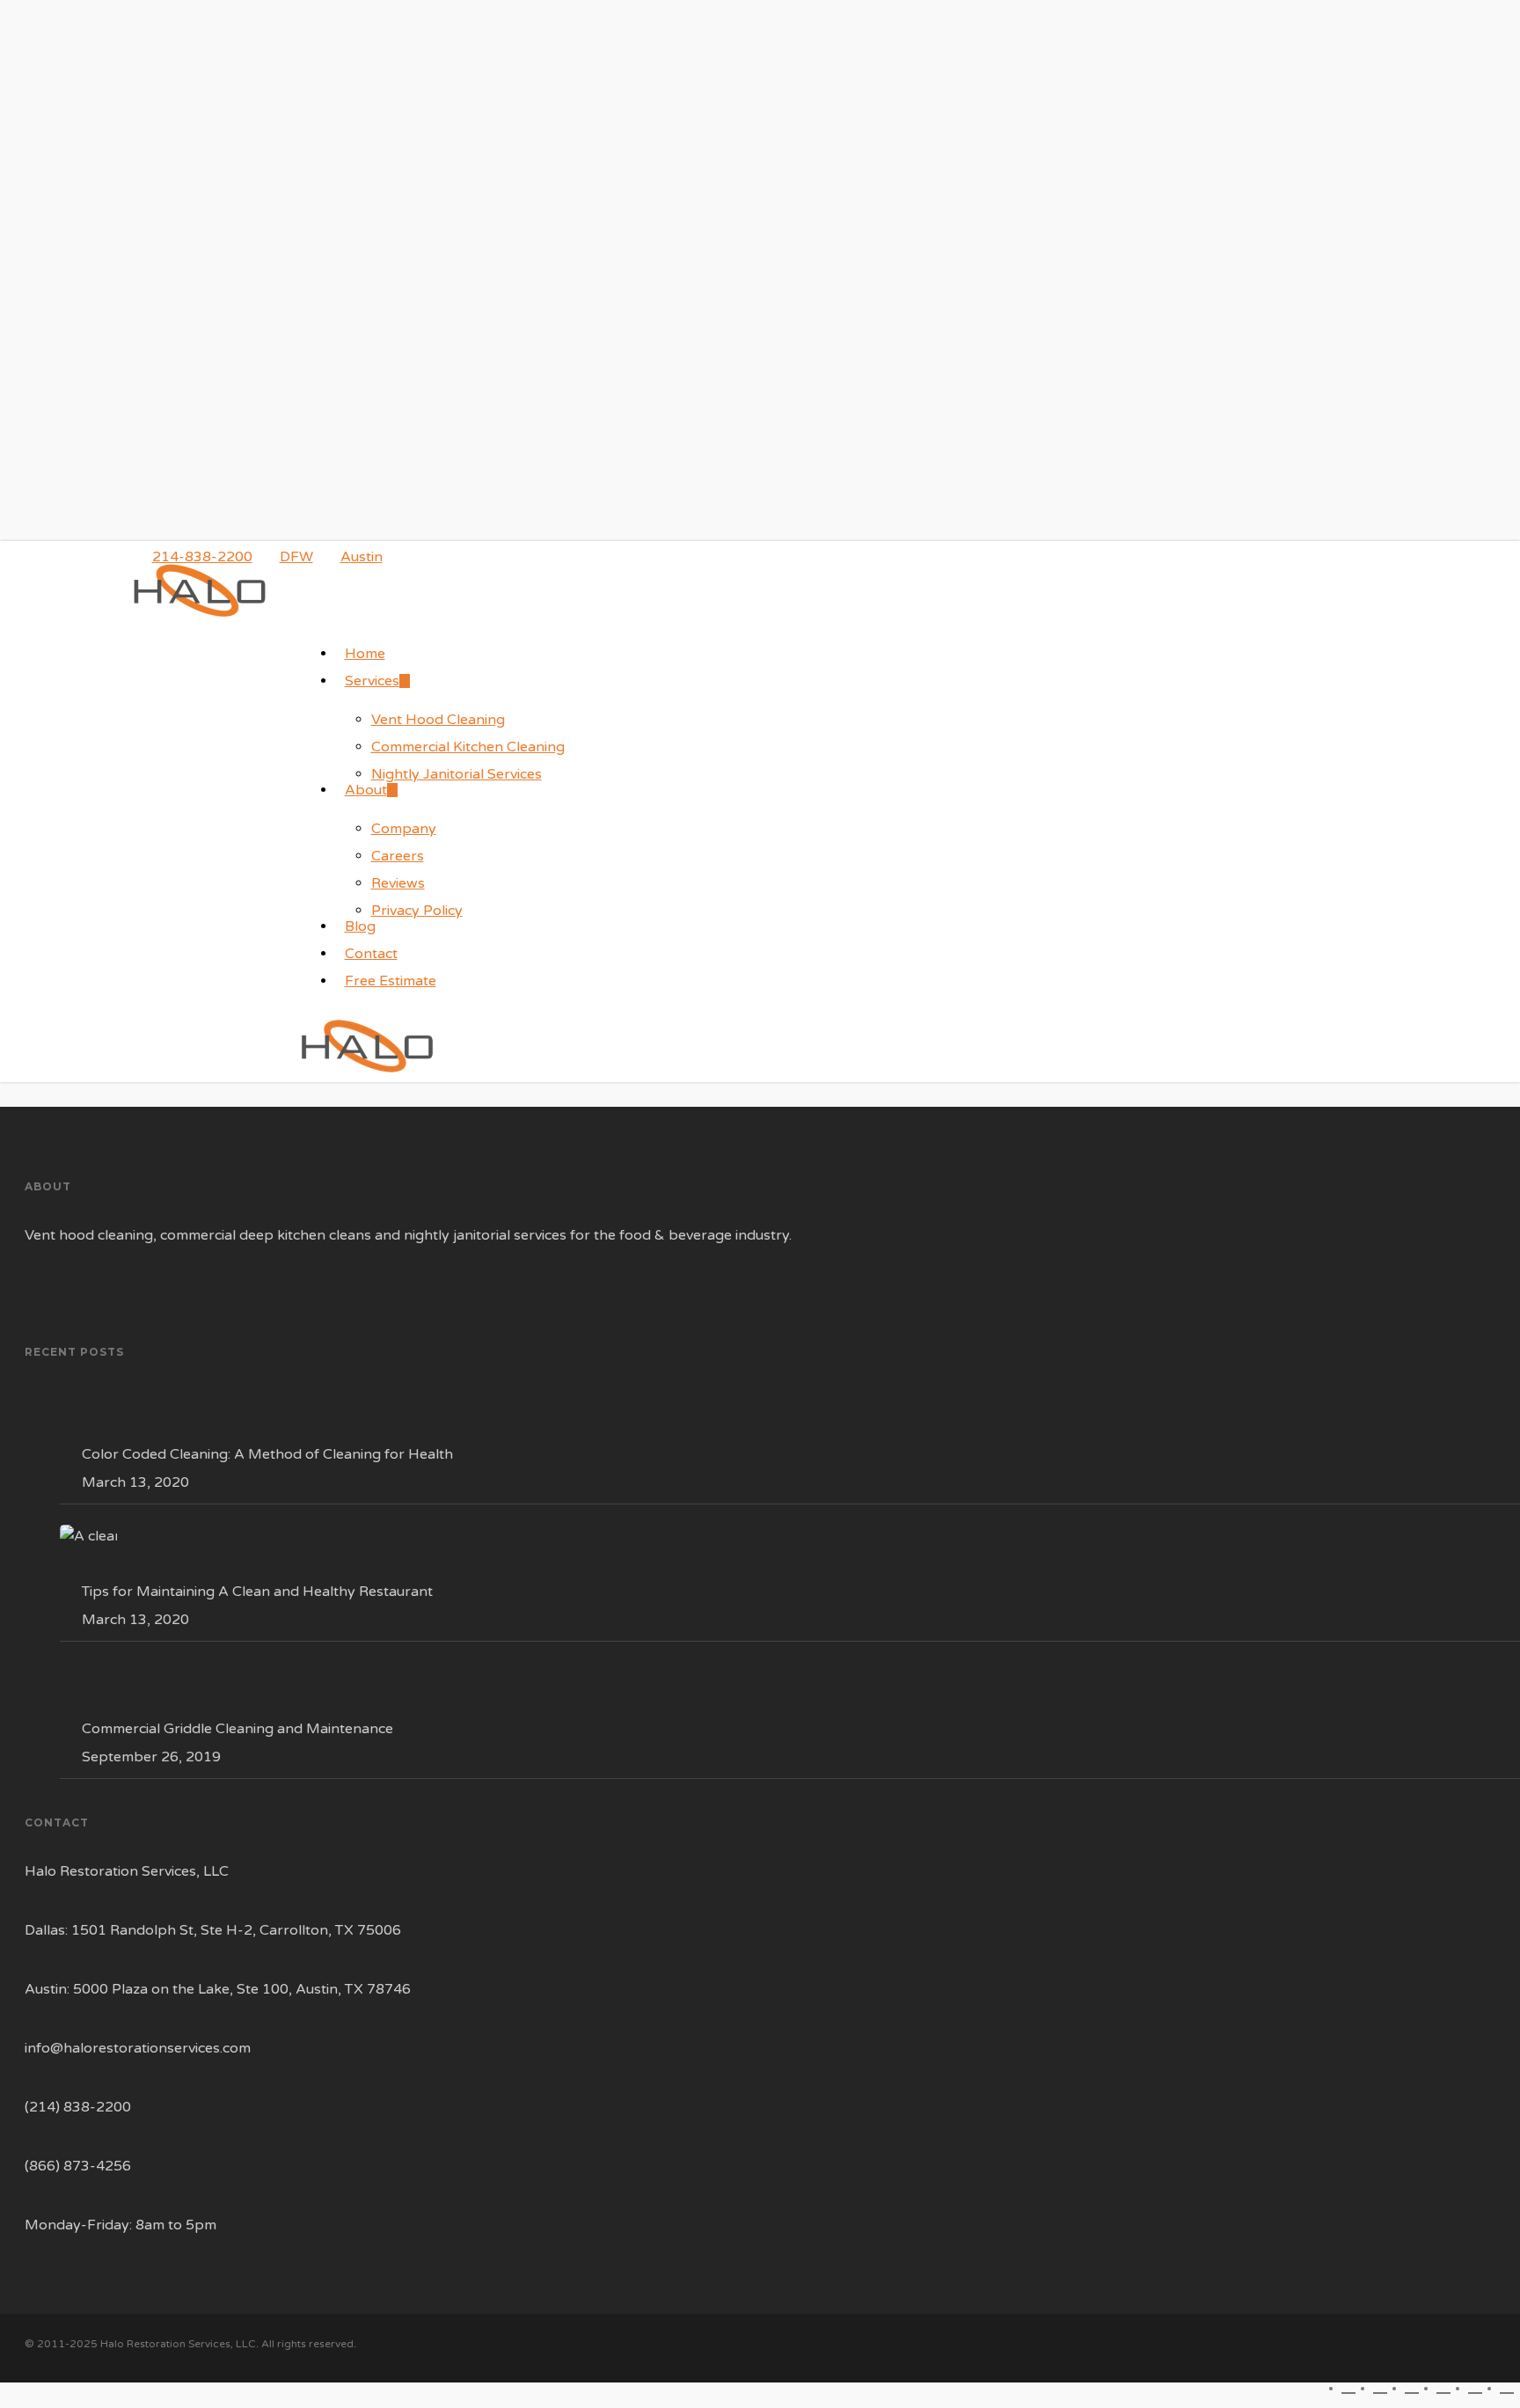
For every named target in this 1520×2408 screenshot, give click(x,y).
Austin (362, 557)
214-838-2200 (202, 557)
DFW (296, 557)
